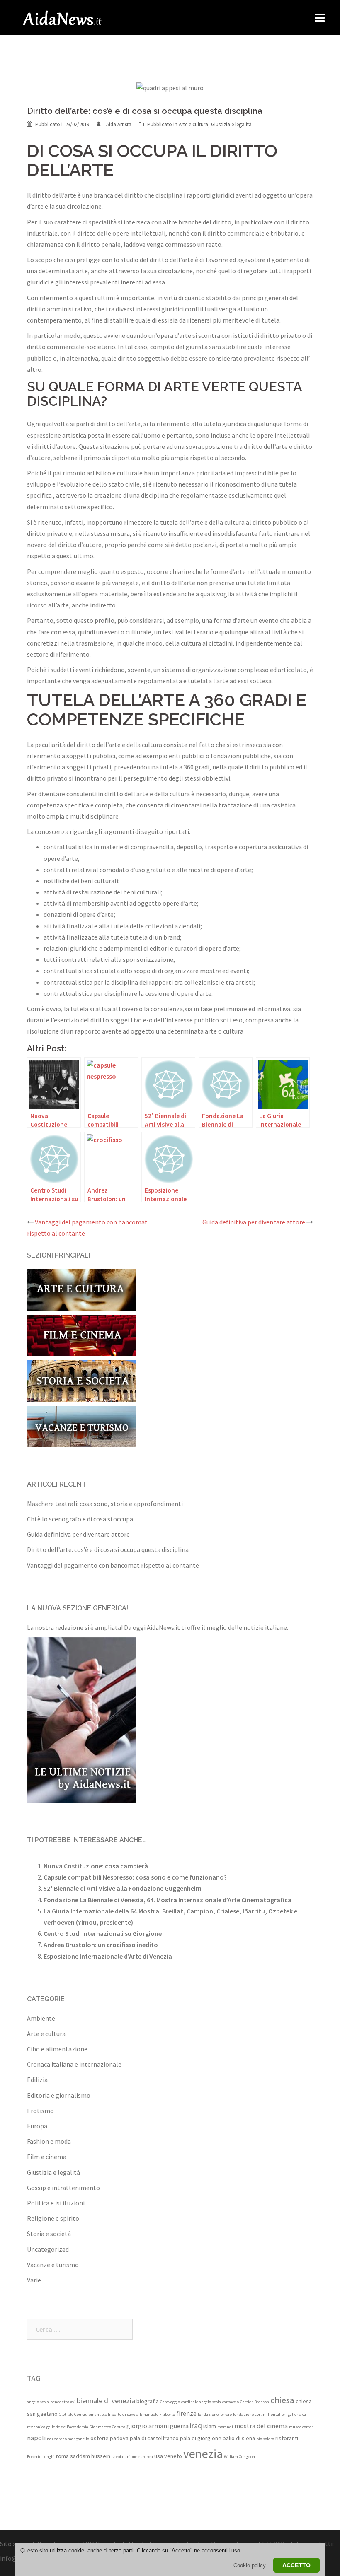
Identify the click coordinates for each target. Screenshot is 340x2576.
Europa (37, 2126)
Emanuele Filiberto (157, 2414)
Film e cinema (47, 2157)
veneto (173, 2456)
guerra (179, 2426)
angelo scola (38, 2402)
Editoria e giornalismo (59, 2095)
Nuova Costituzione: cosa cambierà (96, 1866)
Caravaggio (170, 2402)
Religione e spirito (53, 2218)
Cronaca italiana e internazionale (74, 2064)
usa (159, 2456)
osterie (100, 2438)
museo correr (301, 2427)
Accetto (296, 2565)
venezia (203, 2454)
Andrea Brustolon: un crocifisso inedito (101, 1945)
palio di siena (239, 2438)
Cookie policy (250, 2565)
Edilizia (37, 2080)
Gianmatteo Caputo (107, 2427)
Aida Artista (119, 124)
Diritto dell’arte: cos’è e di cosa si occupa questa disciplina (108, 1549)
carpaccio (231, 2402)
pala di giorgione (201, 2438)
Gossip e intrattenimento (63, 2188)
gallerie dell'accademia (67, 2427)
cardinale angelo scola (201, 2402)
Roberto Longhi (41, 2457)
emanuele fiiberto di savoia (114, 2414)
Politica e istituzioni (56, 2203)
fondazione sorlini (250, 2414)
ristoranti (287, 2438)
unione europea (139, 2457)
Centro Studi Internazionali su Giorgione (103, 1933)
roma (62, 2456)
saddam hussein (90, 2456)
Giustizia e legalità (231, 124)
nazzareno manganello (68, 2439)
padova (119, 2438)
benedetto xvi (63, 2402)
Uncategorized (48, 2249)
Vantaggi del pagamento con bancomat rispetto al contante (113, 1565)
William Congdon (239, 2457)
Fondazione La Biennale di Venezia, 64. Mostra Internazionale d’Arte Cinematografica (168, 1900)
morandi (225, 2427)
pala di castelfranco (154, 2438)
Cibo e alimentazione (57, 2049)
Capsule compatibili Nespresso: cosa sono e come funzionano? (135, 1877)
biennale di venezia (106, 2401)
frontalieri (277, 2414)
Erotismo (40, 2111)
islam (210, 2426)
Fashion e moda (49, 2141)
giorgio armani (148, 2426)
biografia (148, 2401)
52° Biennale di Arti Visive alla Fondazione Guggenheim (123, 1888)
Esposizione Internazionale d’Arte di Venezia (108, 1956)
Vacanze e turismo (53, 2265)
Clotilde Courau (73, 2414)
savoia (117, 2457)
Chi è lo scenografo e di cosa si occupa (80, 1519)
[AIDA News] (63, 17)
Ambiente (41, 2018)
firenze (186, 2413)
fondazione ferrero (215, 2414)
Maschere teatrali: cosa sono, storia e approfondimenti (105, 1504)
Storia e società (49, 2234)
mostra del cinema (261, 2426)
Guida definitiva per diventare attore (254, 1222)
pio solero (265, 2439)
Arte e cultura (193, 124)
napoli (36, 2438)
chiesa (282, 2400)
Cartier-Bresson (255, 2402)
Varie (34, 2280)
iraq (196, 2425)
